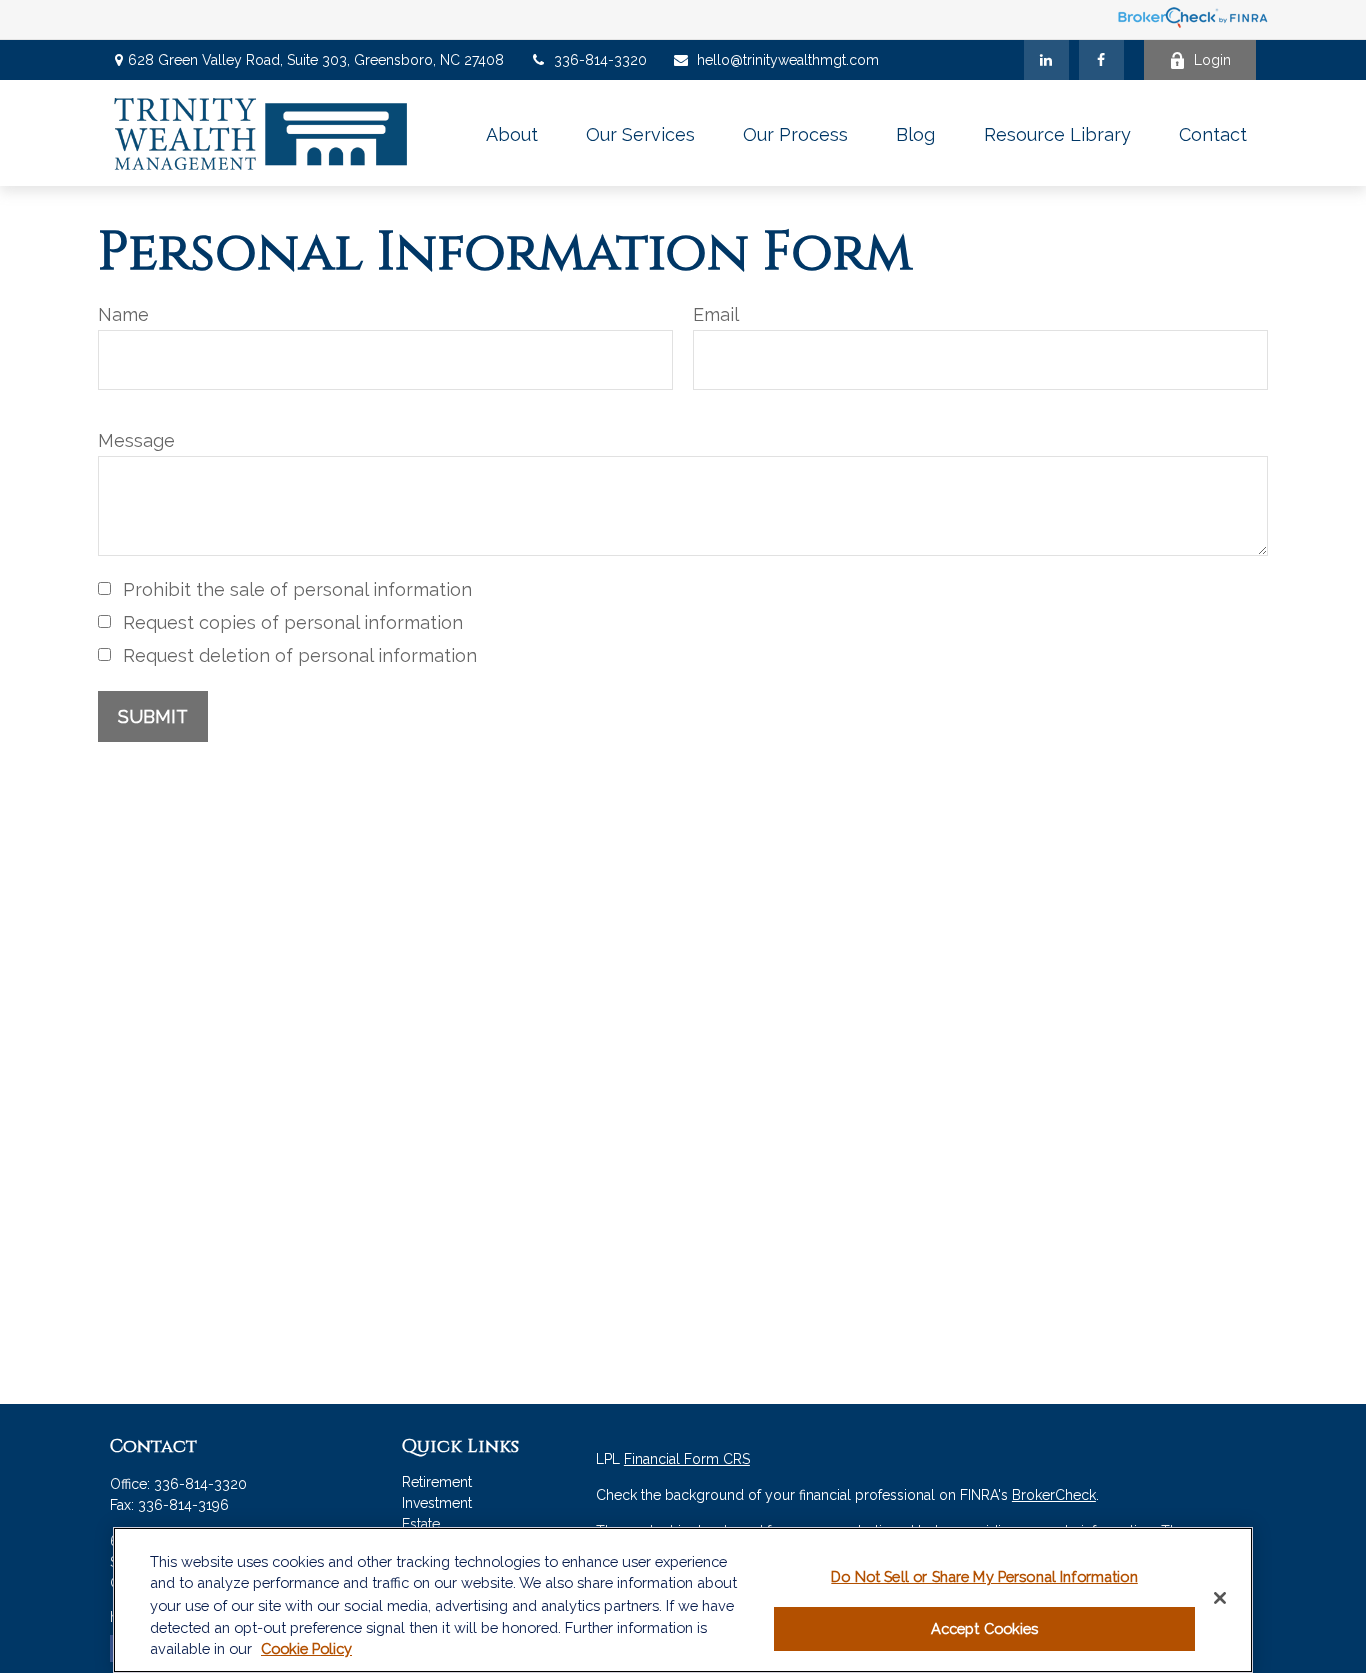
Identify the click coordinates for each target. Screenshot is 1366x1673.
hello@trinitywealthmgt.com (788, 60)
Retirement (437, 1482)
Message (136, 440)
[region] (683, 1600)
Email (716, 314)
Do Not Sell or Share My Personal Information (984, 1576)
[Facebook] (1101, 60)
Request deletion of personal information (300, 655)
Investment (437, 1503)
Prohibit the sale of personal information (297, 589)
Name (123, 314)
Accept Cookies (985, 1629)
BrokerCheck (1054, 1495)
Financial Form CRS (687, 1459)
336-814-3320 (600, 60)
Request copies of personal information (293, 622)
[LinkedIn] (1046, 60)
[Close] (1220, 1598)
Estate (421, 1524)
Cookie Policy (306, 1649)
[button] (512, 133)
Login (1212, 60)
